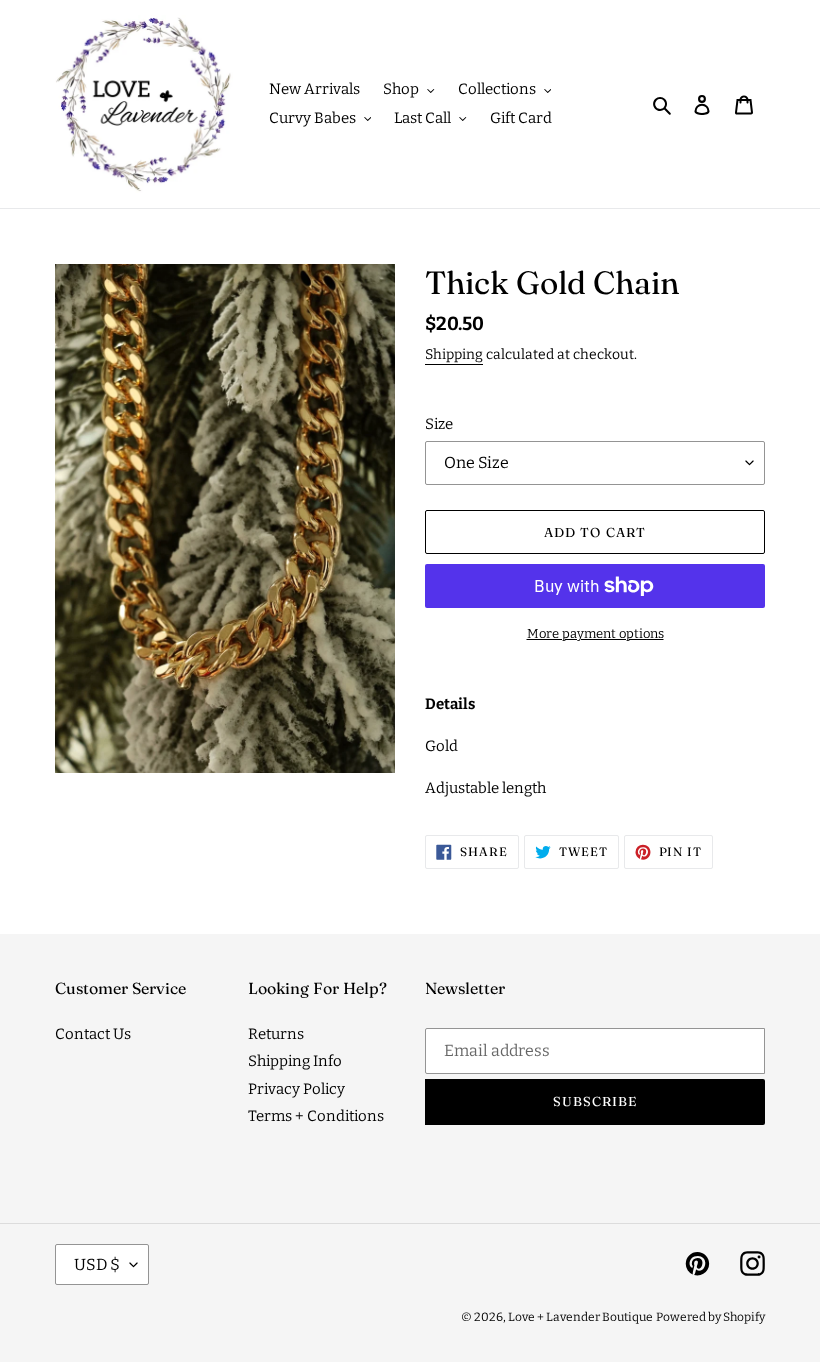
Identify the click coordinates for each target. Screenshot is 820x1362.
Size (439, 424)
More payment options (595, 633)
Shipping (454, 354)
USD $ (97, 1264)
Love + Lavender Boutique (580, 1317)
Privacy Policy (296, 1089)
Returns (276, 1034)
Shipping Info (295, 1061)
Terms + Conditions (316, 1116)
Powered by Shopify (710, 1317)
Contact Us (93, 1034)
